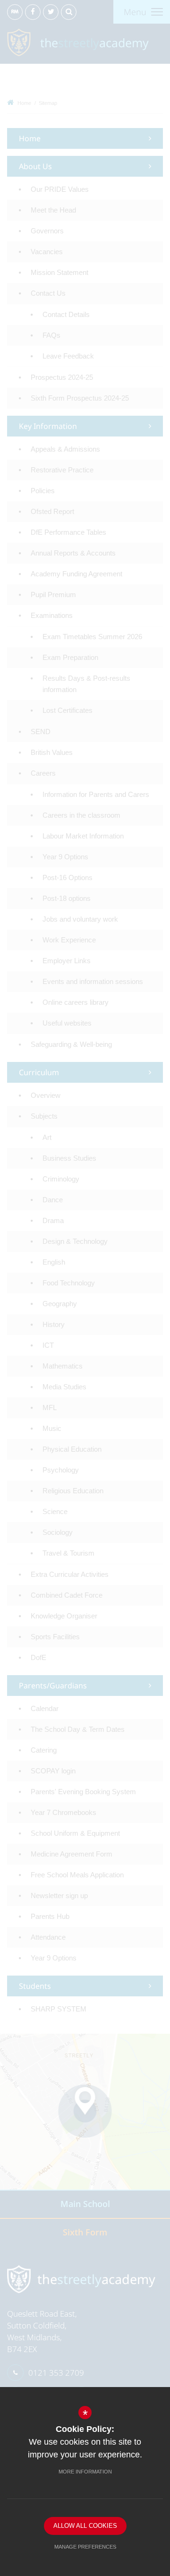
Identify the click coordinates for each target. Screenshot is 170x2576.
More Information (85, 2472)
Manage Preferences (85, 2547)
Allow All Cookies (85, 2526)
